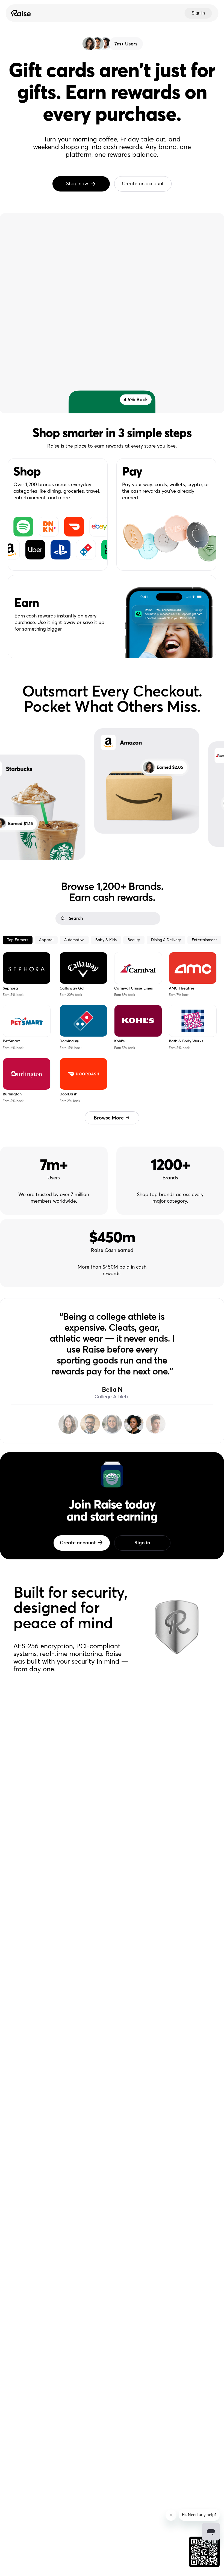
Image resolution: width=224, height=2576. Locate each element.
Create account (78, 1543)
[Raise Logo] (20, 13)
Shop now (77, 184)
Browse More (109, 1118)
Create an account (143, 184)
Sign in (198, 13)
